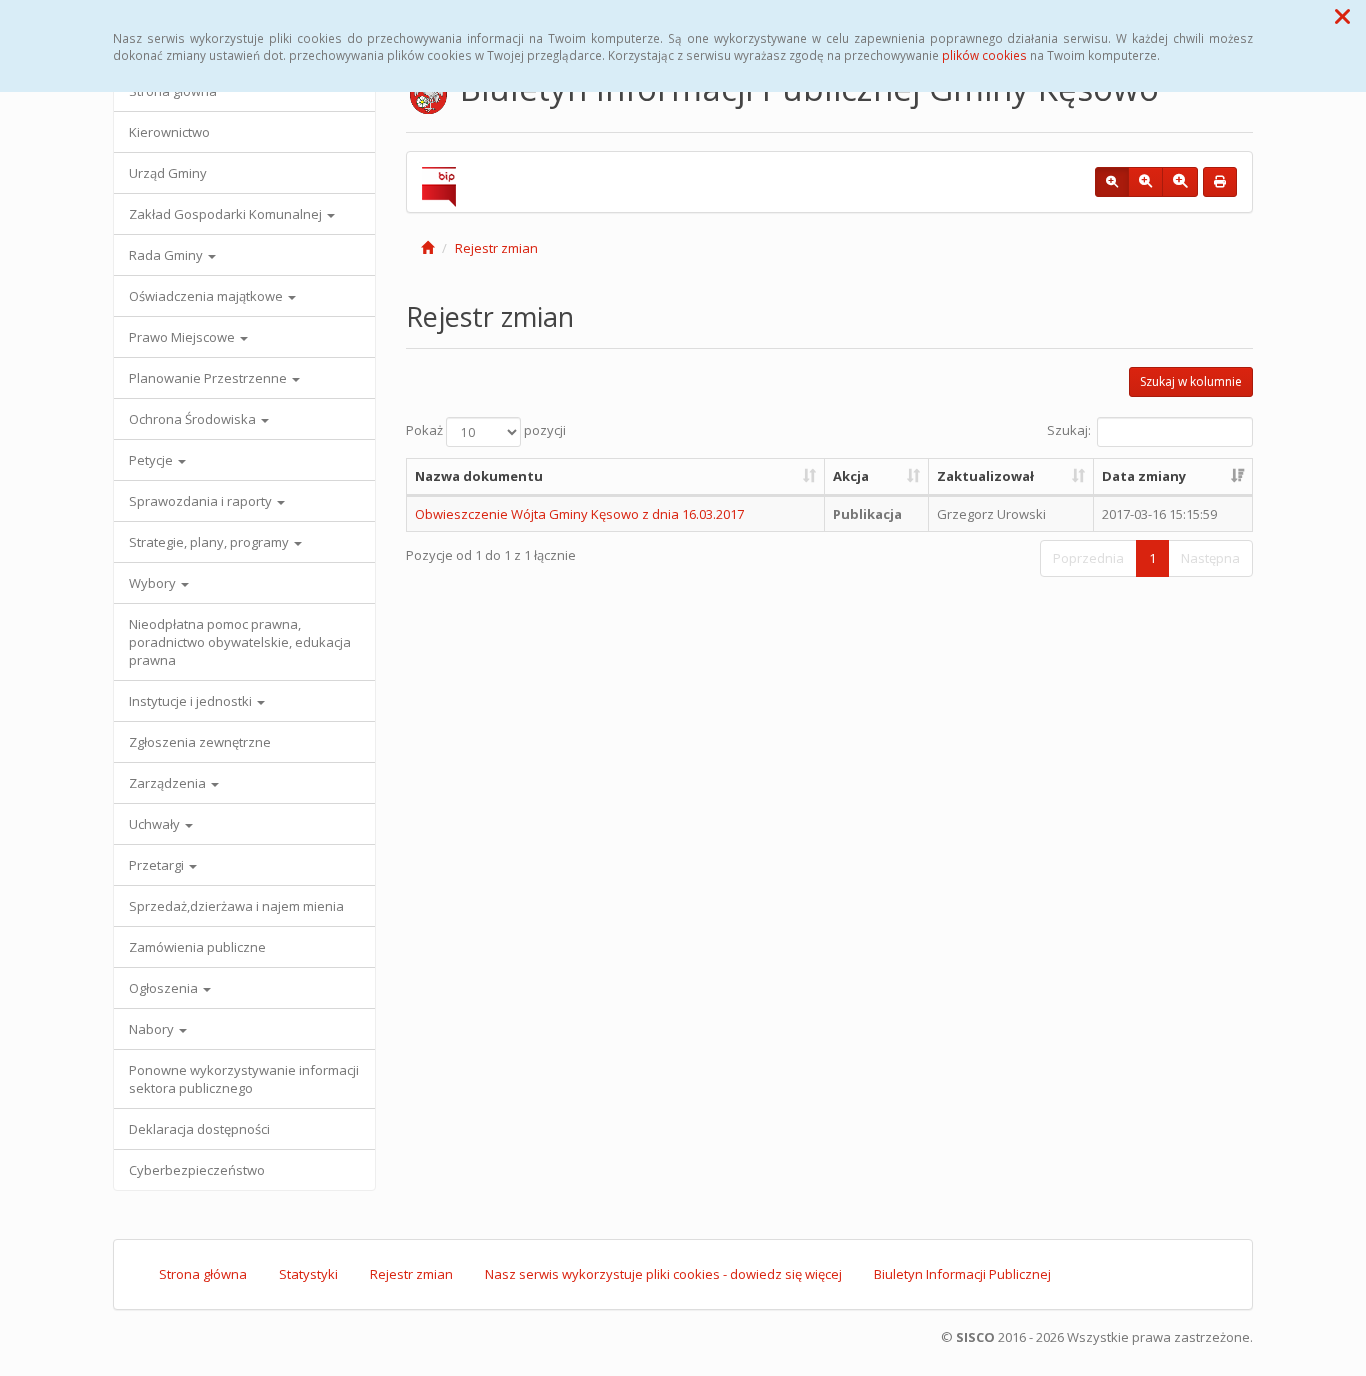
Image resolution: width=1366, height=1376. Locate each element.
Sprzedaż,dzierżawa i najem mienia (236, 906)
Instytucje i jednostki (192, 701)
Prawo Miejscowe (183, 337)
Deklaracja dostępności (199, 1129)
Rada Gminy (167, 255)
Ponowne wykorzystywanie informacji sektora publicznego (244, 1079)
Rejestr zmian (496, 248)
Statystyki (308, 1274)
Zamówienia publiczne (197, 947)
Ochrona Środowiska (194, 419)
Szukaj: (1069, 431)
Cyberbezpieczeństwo (197, 1170)
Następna (1210, 558)
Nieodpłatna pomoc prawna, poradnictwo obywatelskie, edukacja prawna (240, 642)
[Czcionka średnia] (1145, 182)
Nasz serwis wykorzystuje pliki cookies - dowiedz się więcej (663, 1274)
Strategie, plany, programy (210, 542)
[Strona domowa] (427, 248)
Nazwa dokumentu (479, 476)
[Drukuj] (1220, 182)
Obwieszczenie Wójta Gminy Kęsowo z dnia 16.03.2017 (579, 514)
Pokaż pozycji (486, 431)
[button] (1342, 16)
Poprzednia (1088, 558)
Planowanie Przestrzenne (209, 378)
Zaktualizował (985, 476)
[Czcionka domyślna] (1112, 182)
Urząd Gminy (168, 173)
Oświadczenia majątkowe (207, 296)
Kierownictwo (169, 132)
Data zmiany (1144, 476)
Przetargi (158, 865)
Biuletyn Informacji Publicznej (962, 1274)
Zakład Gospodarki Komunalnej (227, 214)
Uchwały (156, 824)
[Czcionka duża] (1180, 182)
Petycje (152, 460)
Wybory (154, 583)
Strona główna (203, 1274)
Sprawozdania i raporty (202, 501)
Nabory (153, 1029)
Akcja (851, 476)
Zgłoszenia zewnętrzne (200, 742)
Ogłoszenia (165, 988)
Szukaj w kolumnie (1191, 381)
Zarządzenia (169, 783)
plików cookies (984, 55)
